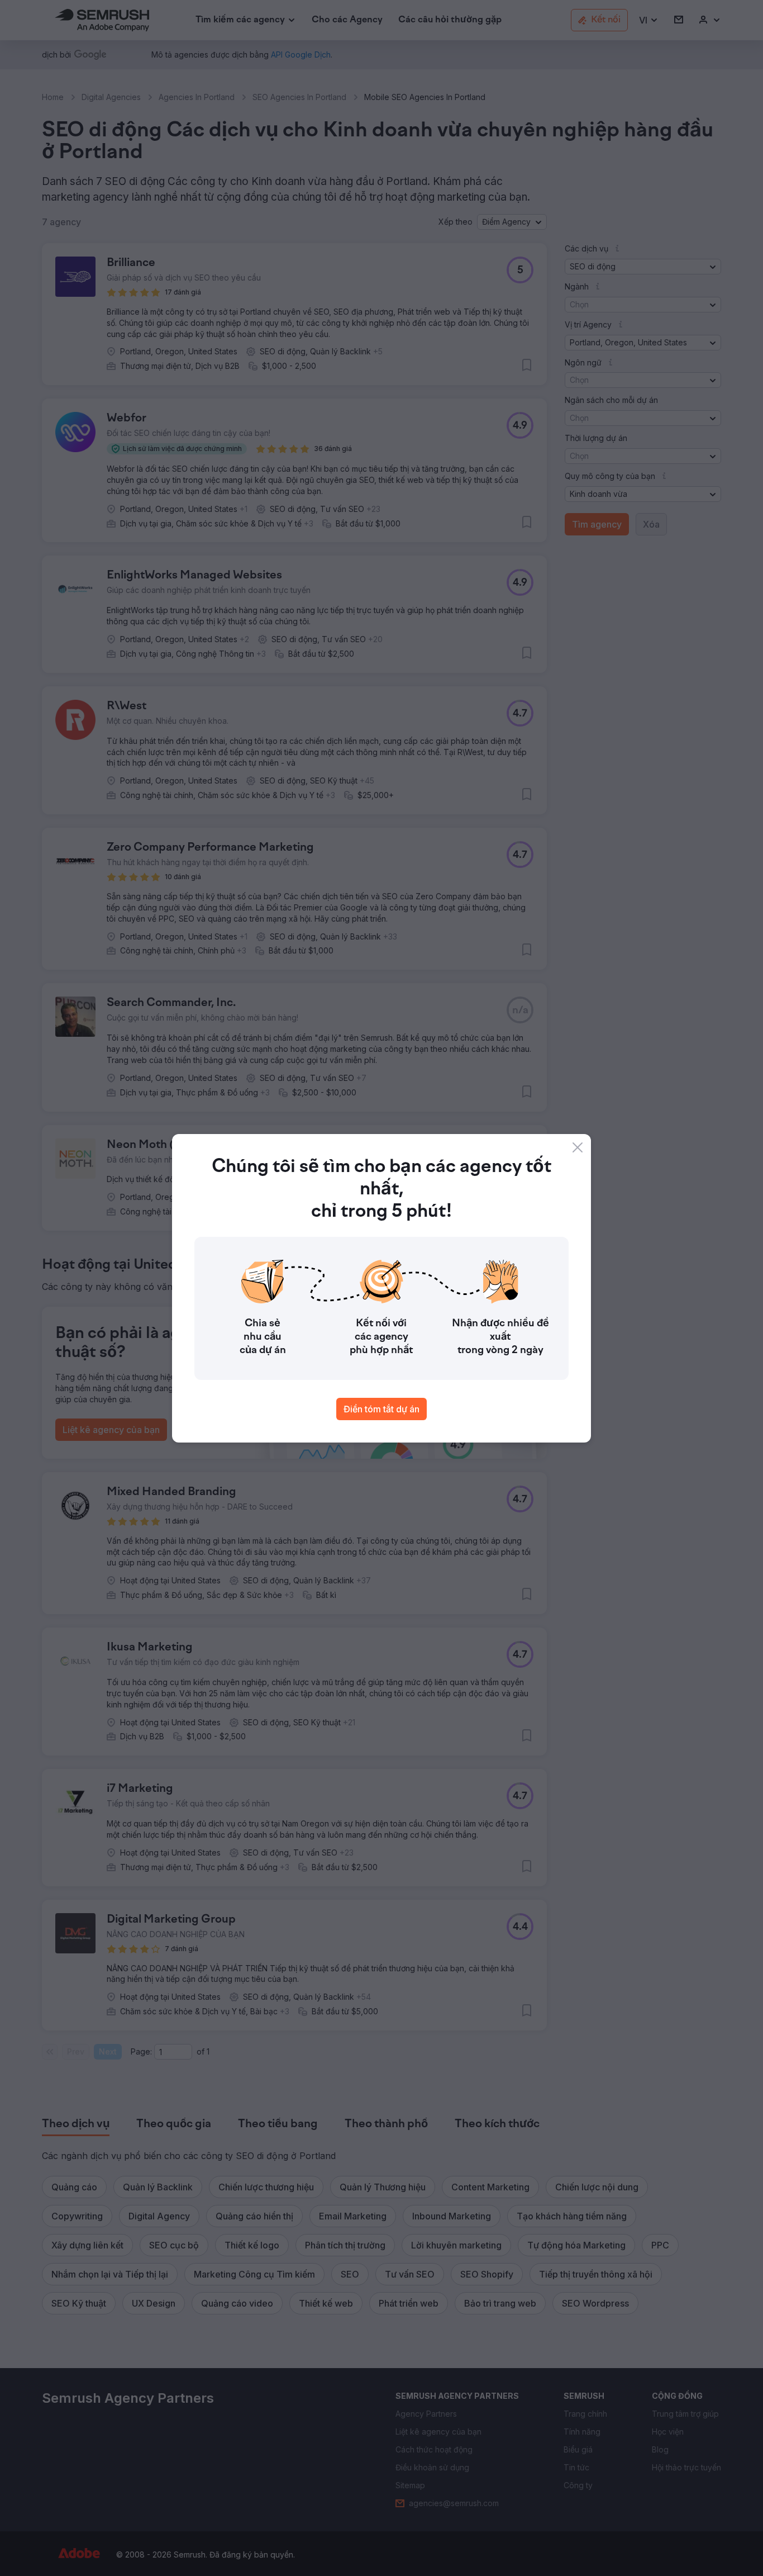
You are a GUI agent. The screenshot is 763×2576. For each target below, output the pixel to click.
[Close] (578, 1147)
